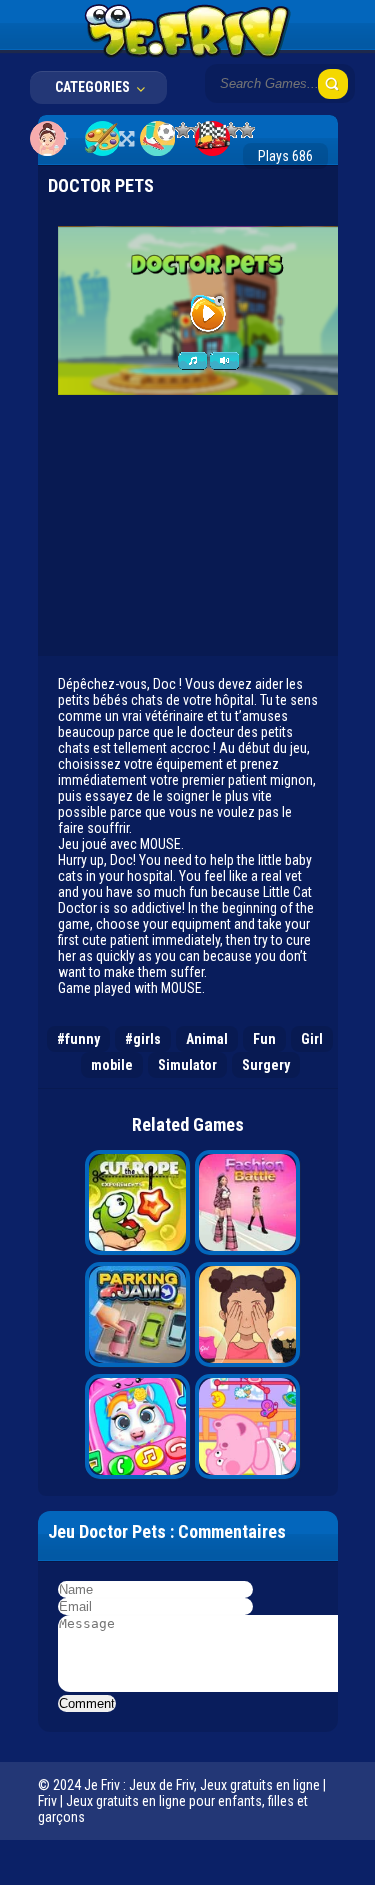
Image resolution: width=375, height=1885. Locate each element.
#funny (78, 1039)
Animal (207, 1039)
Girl (312, 1039)
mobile (112, 1065)
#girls (143, 1039)
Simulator (187, 1065)
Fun (264, 1039)
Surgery (266, 1065)
